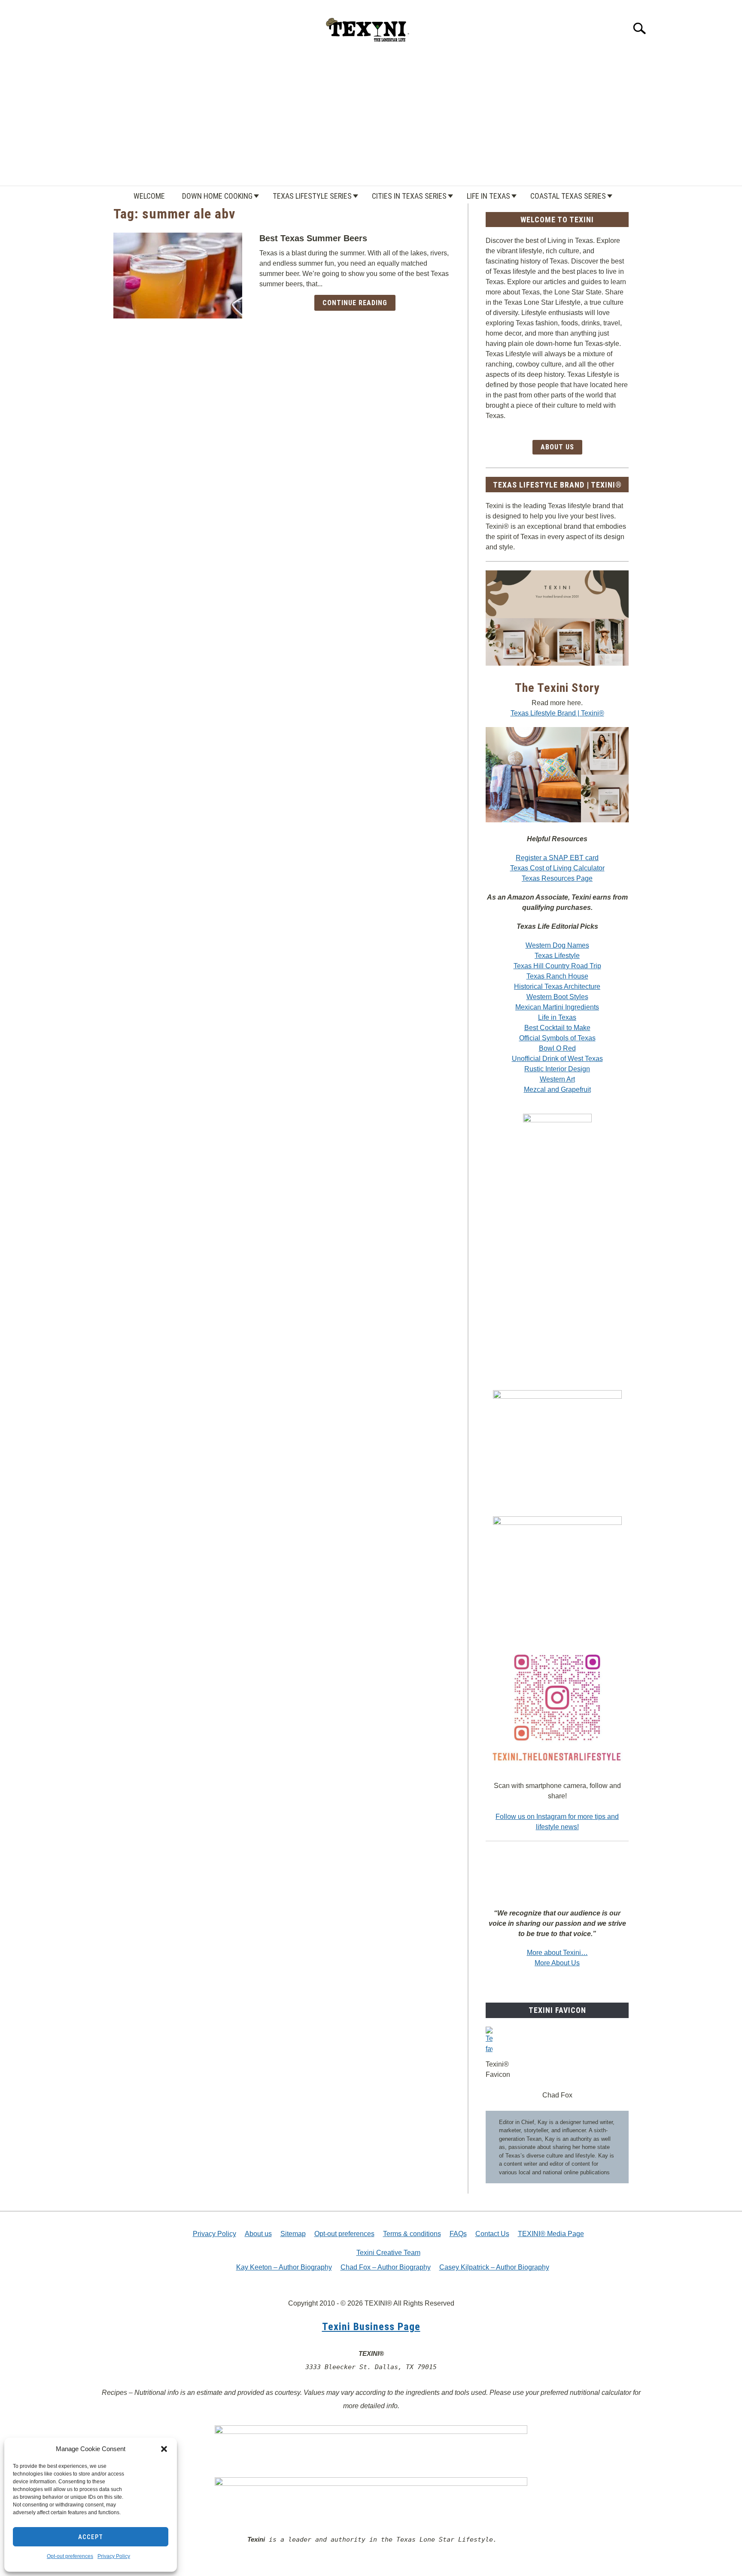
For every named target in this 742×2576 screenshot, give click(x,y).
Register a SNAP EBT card (557, 858)
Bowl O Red (557, 1048)
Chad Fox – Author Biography (386, 2267)
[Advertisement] (371, 121)
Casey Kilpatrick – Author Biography (494, 2267)
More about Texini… (557, 1953)
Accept (91, 2537)
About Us (557, 447)
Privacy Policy (114, 2556)
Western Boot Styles (557, 997)
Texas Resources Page (557, 878)
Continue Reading (355, 303)
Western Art (557, 1079)
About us (258, 2234)
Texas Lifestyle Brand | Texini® (557, 713)
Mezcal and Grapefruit (557, 1089)
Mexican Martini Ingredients (557, 1007)
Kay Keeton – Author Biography (284, 2267)
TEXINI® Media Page (551, 2234)
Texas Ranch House (557, 976)
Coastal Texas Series (568, 196)
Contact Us (492, 2234)
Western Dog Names (557, 945)
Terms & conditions (412, 2234)
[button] (164, 2449)
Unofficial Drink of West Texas (557, 1059)
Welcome (149, 196)
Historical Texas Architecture (557, 986)
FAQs (458, 2234)
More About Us (557, 1963)
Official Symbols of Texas (557, 1038)
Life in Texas (488, 196)
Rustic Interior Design (557, 1069)
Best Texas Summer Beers (313, 238)
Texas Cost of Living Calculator (557, 868)
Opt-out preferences (70, 2556)
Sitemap (293, 2234)
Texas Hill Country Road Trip (557, 966)
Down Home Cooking (217, 196)
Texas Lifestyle (557, 956)
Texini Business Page (371, 2327)
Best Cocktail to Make (557, 1028)
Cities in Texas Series (409, 196)
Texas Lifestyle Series (312, 196)
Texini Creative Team (388, 2253)
